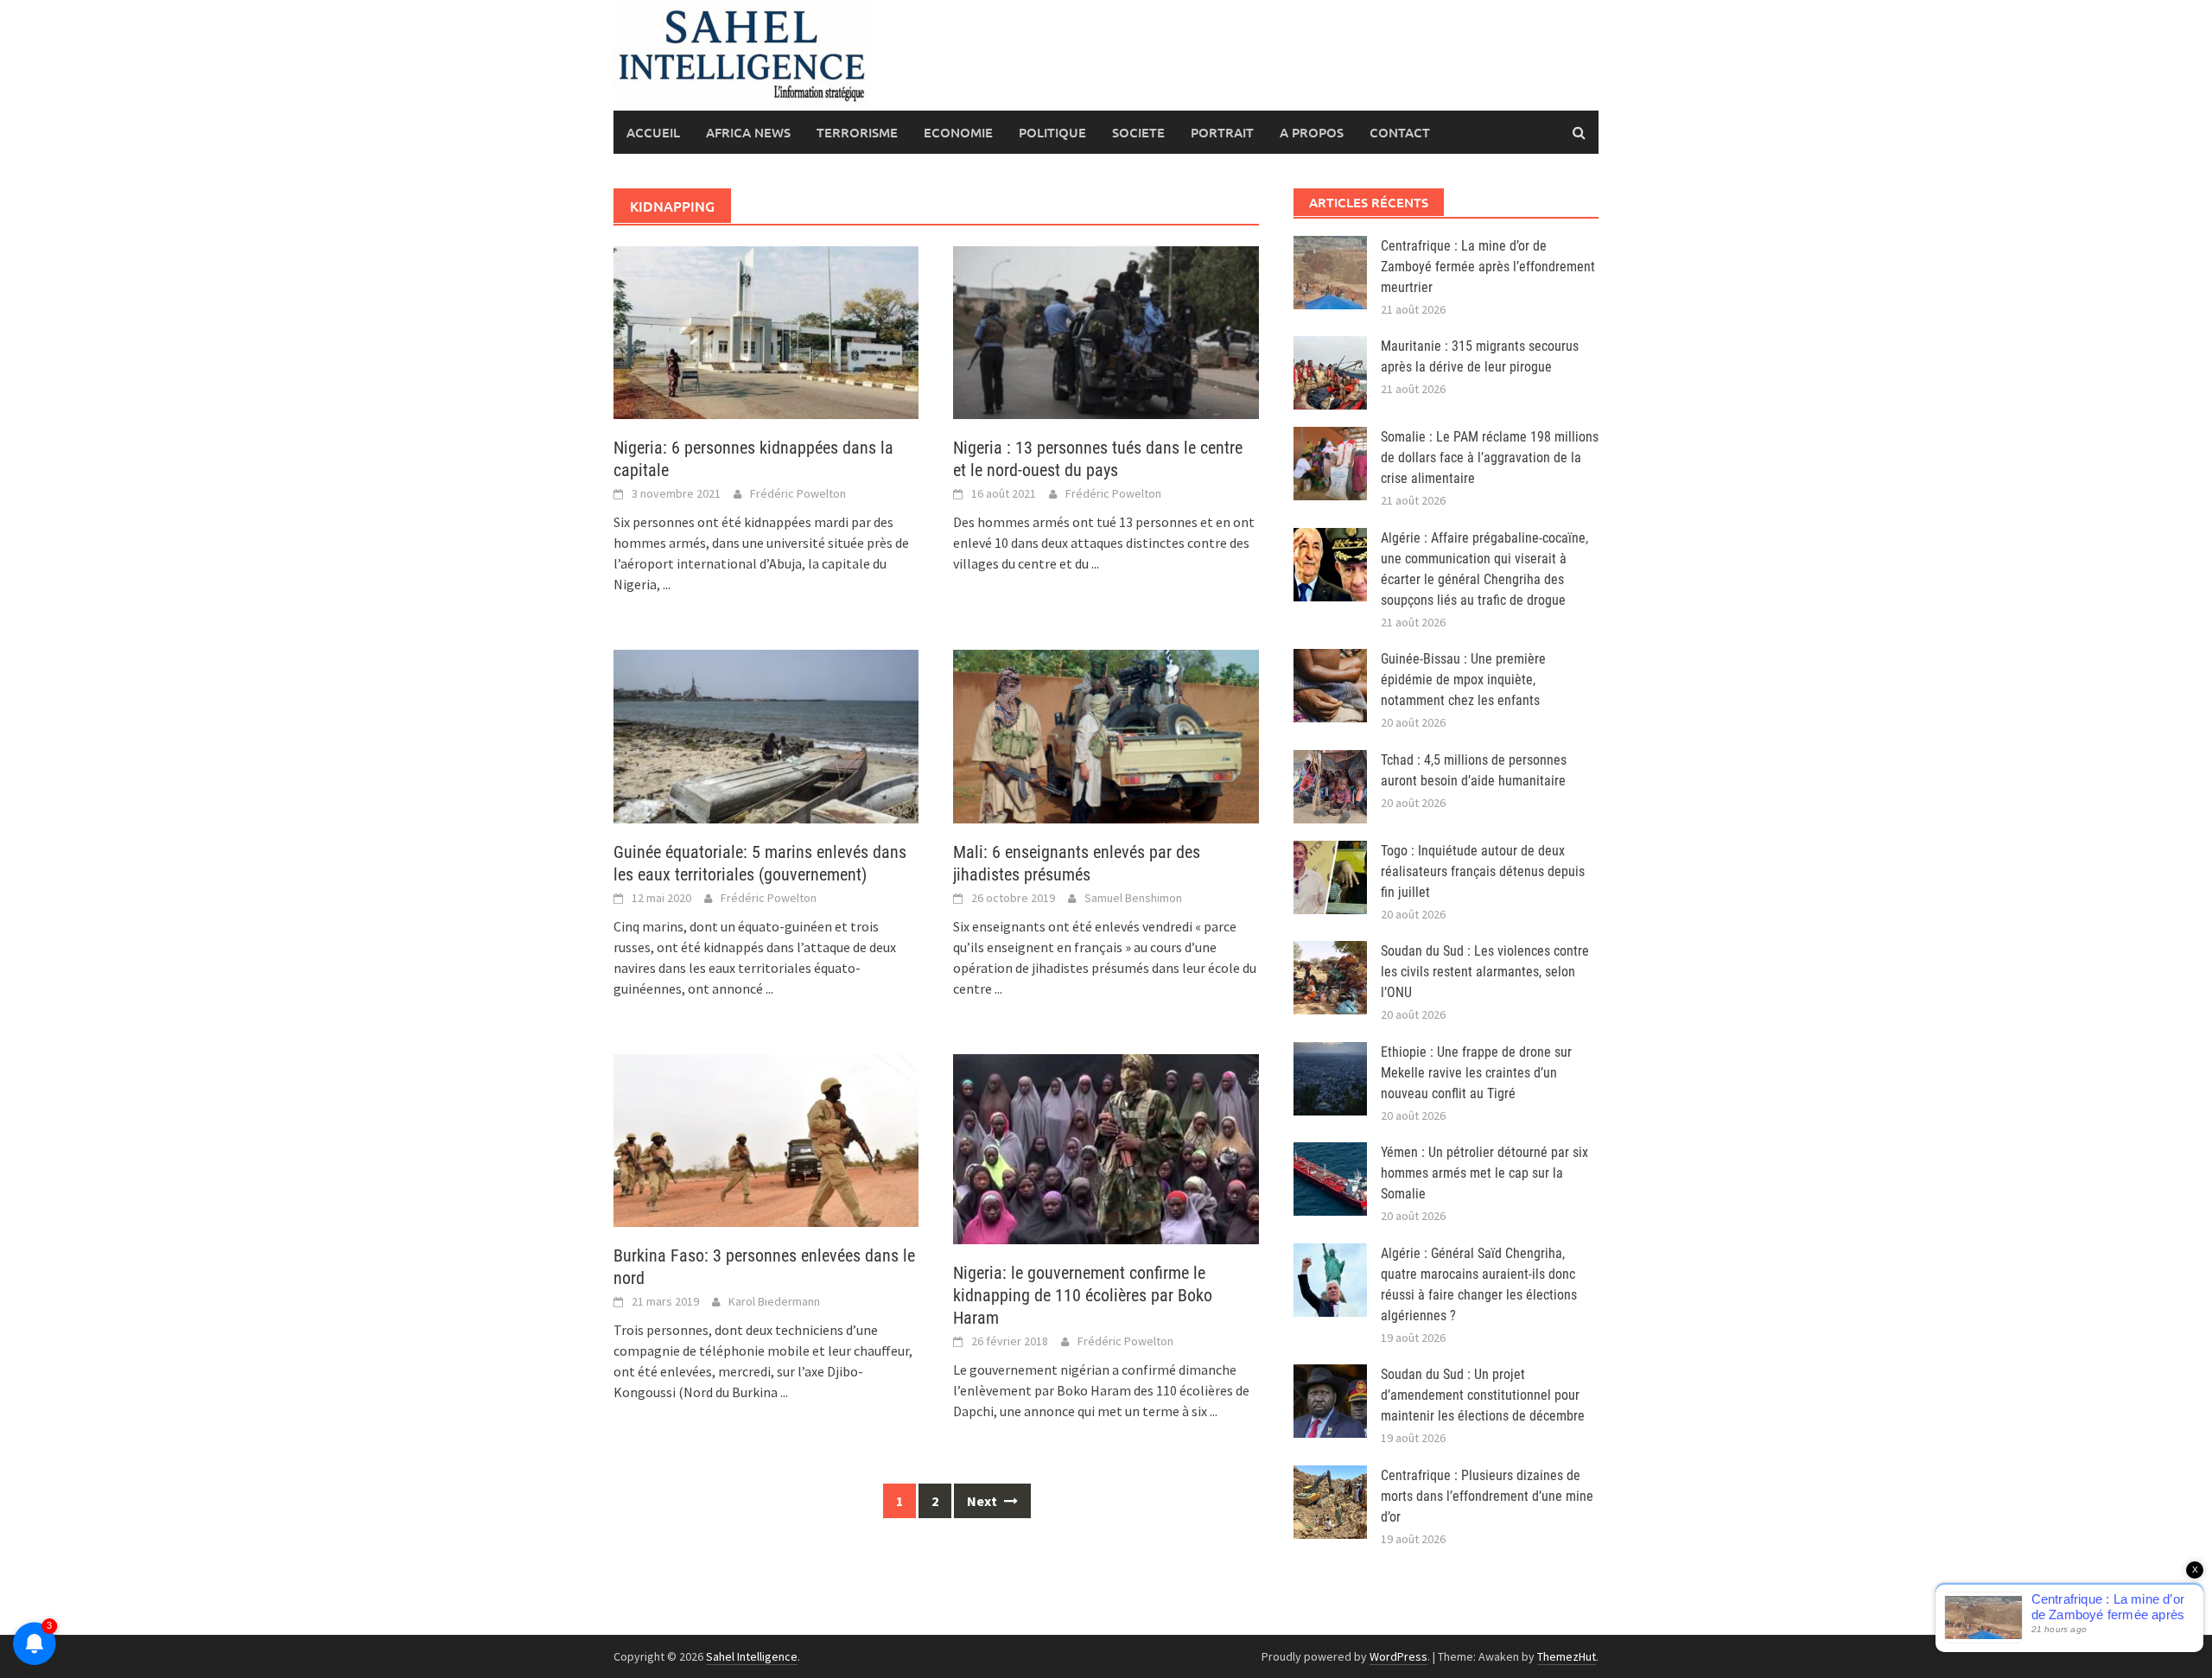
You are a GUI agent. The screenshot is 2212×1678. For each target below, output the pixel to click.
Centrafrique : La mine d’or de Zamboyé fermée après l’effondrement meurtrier (1488, 267)
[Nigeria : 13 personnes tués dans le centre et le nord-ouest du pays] (1106, 331)
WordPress (1398, 1656)
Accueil (653, 132)
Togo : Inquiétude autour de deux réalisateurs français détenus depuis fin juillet (1483, 871)
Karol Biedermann (774, 1301)
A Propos (1312, 132)
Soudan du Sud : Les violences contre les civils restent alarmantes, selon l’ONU (1485, 972)
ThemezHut (1567, 1656)
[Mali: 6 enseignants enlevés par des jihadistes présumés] (1106, 734)
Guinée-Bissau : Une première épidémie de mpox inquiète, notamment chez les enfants (1463, 680)
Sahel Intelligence (752, 1656)
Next (983, 1501)
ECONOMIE (958, 132)
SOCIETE (1138, 132)
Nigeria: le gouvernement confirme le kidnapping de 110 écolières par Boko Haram (1083, 1295)
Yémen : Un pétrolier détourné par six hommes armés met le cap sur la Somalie (1484, 1173)
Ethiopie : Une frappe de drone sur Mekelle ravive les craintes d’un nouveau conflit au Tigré (1476, 1073)
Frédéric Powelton (798, 493)
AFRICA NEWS (748, 132)
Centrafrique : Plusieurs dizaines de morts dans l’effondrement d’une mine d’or (1487, 1496)
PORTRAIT (1222, 132)
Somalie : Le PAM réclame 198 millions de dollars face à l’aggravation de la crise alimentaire (1490, 458)
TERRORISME (857, 132)
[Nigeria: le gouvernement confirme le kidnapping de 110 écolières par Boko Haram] (1106, 1147)
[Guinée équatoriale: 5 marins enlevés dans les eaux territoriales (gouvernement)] (766, 734)
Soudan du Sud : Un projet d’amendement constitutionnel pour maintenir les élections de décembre (1483, 1395)
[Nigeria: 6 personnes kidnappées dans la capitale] (766, 331)
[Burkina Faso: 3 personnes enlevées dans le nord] (766, 1139)
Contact (1400, 132)
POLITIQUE (1052, 132)
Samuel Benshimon (1133, 898)
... (667, 584)
